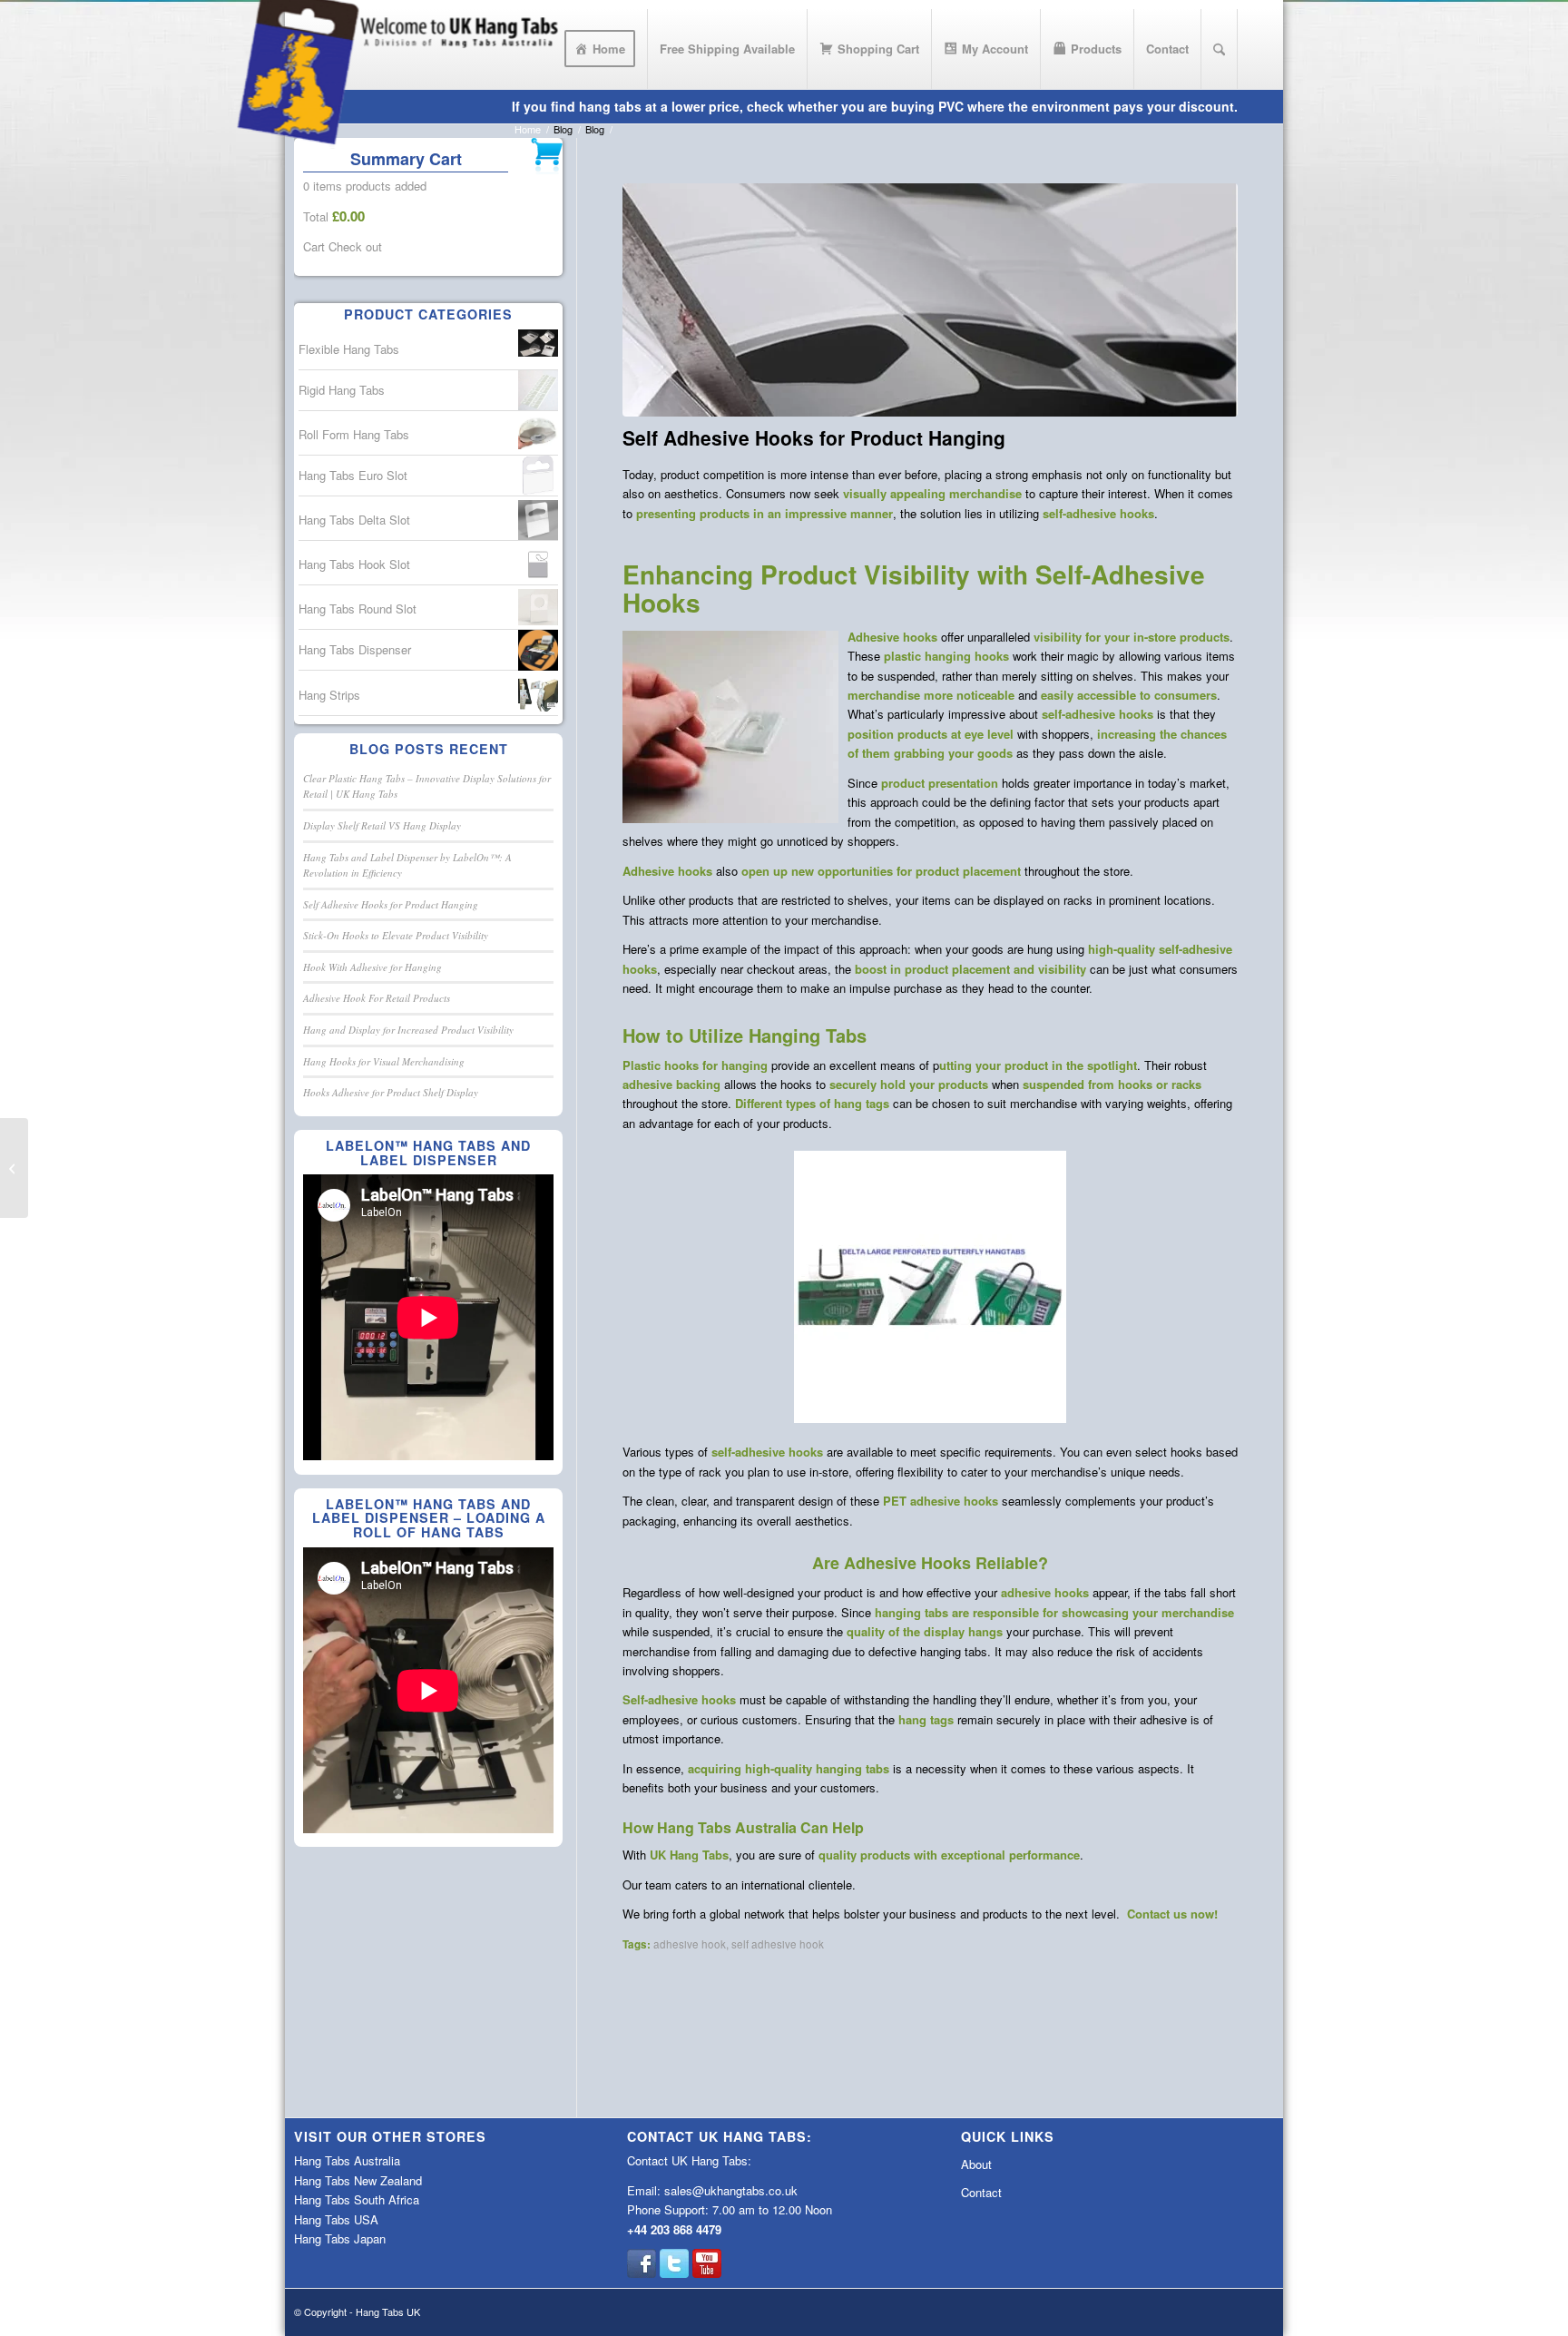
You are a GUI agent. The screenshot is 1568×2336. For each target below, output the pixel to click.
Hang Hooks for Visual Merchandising (384, 1061)
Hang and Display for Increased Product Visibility (408, 1030)
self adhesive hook (778, 1944)
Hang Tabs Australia (347, 2160)
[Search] (1219, 49)
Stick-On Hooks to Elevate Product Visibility (396, 935)
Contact (981, 2192)
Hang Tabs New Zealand (358, 2180)
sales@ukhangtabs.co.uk (731, 2190)
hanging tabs (911, 1612)
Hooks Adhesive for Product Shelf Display (391, 1092)
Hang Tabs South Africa (357, 2199)
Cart (314, 246)
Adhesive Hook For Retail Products (377, 998)
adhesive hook (690, 1944)
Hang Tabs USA (336, 2219)
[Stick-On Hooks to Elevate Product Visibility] (14, 1168)
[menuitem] (600, 49)
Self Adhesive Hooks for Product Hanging (391, 904)
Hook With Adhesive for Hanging (372, 967)
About (976, 2164)
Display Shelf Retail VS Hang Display (382, 825)
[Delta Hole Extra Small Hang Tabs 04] (930, 300)
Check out (355, 246)
